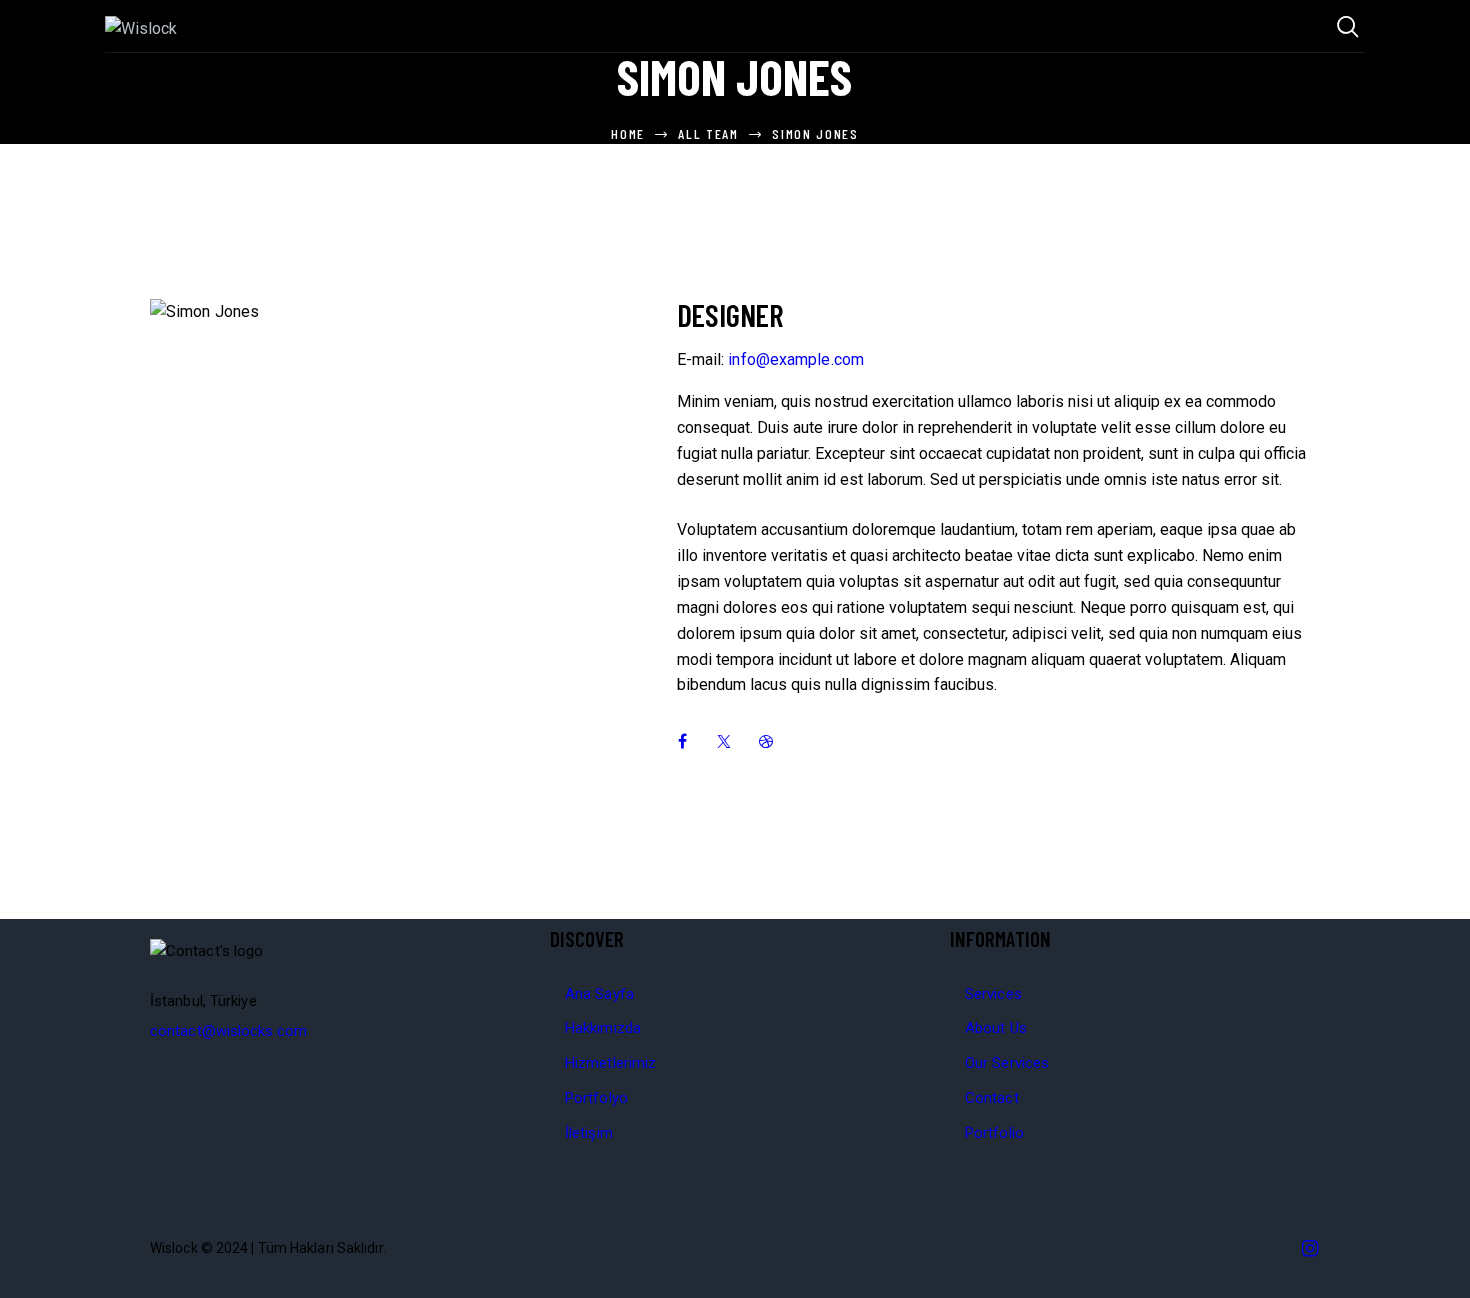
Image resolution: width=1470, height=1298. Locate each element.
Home (628, 133)
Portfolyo (596, 1098)
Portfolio (994, 1133)
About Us (996, 1028)
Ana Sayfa (599, 994)
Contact (992, 1098)
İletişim (589, 1133)
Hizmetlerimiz (610, 1063)
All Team (708, 133)
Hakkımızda (603, 1028)
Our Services (1007, 1063)
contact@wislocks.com (228, 1031)
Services (993, 994)
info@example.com (796, 359)
